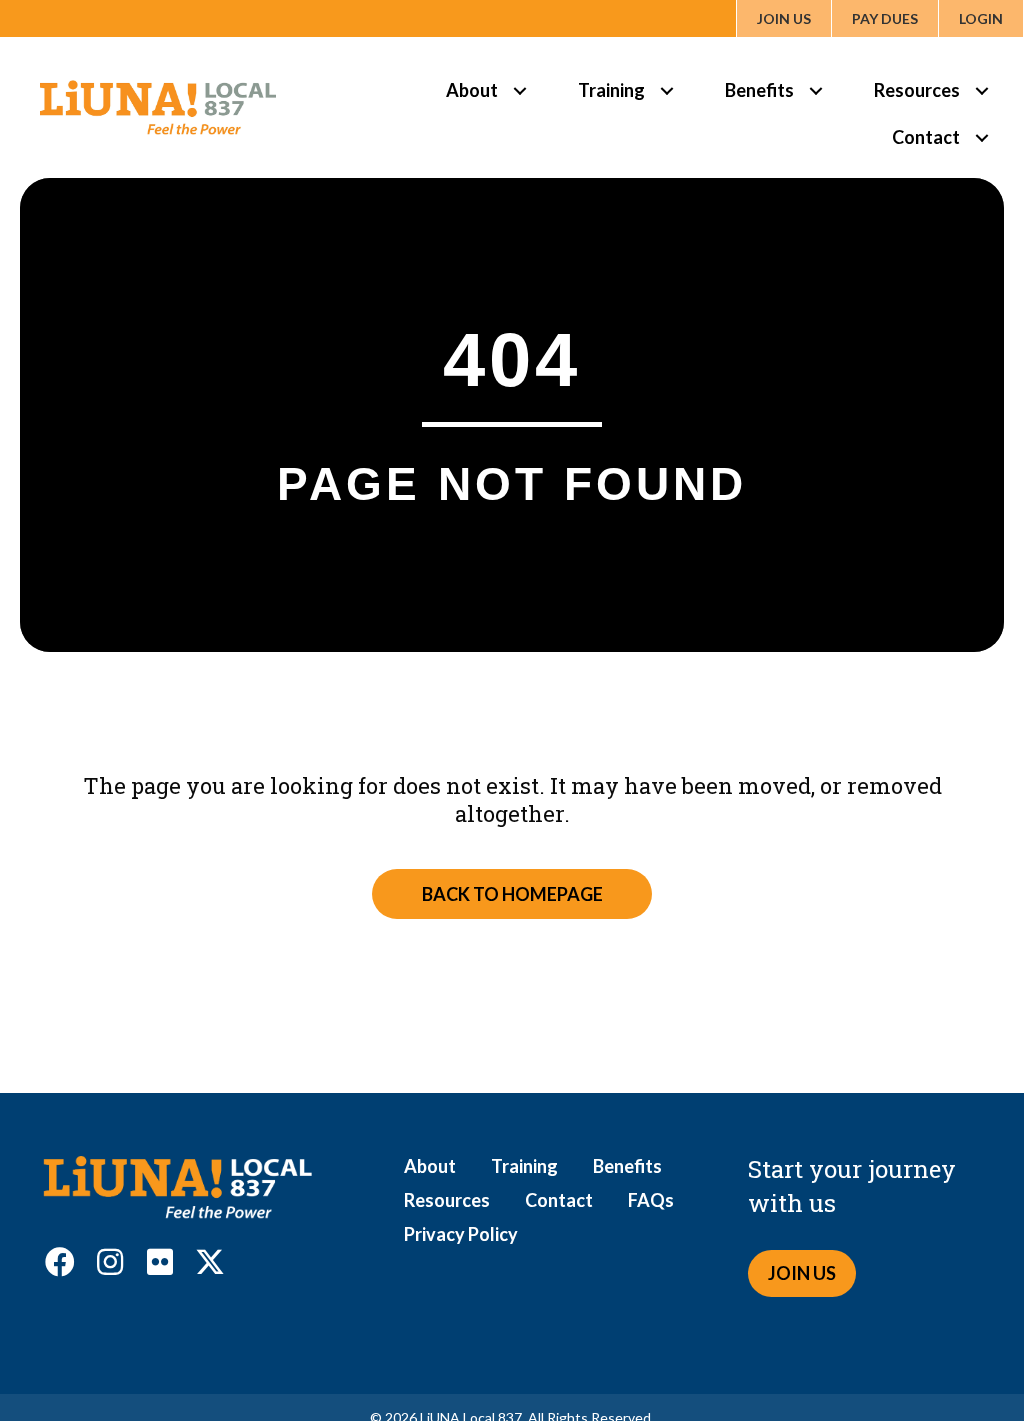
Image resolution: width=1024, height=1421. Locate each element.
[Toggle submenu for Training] (666, 90)
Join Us (784, 18)
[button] (60, 1262)
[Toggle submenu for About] (519, 90)
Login (981, 18)
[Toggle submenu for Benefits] (815, 90)
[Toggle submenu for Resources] (981, 90)
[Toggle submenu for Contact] (981, 137)
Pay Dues (885, 18)
